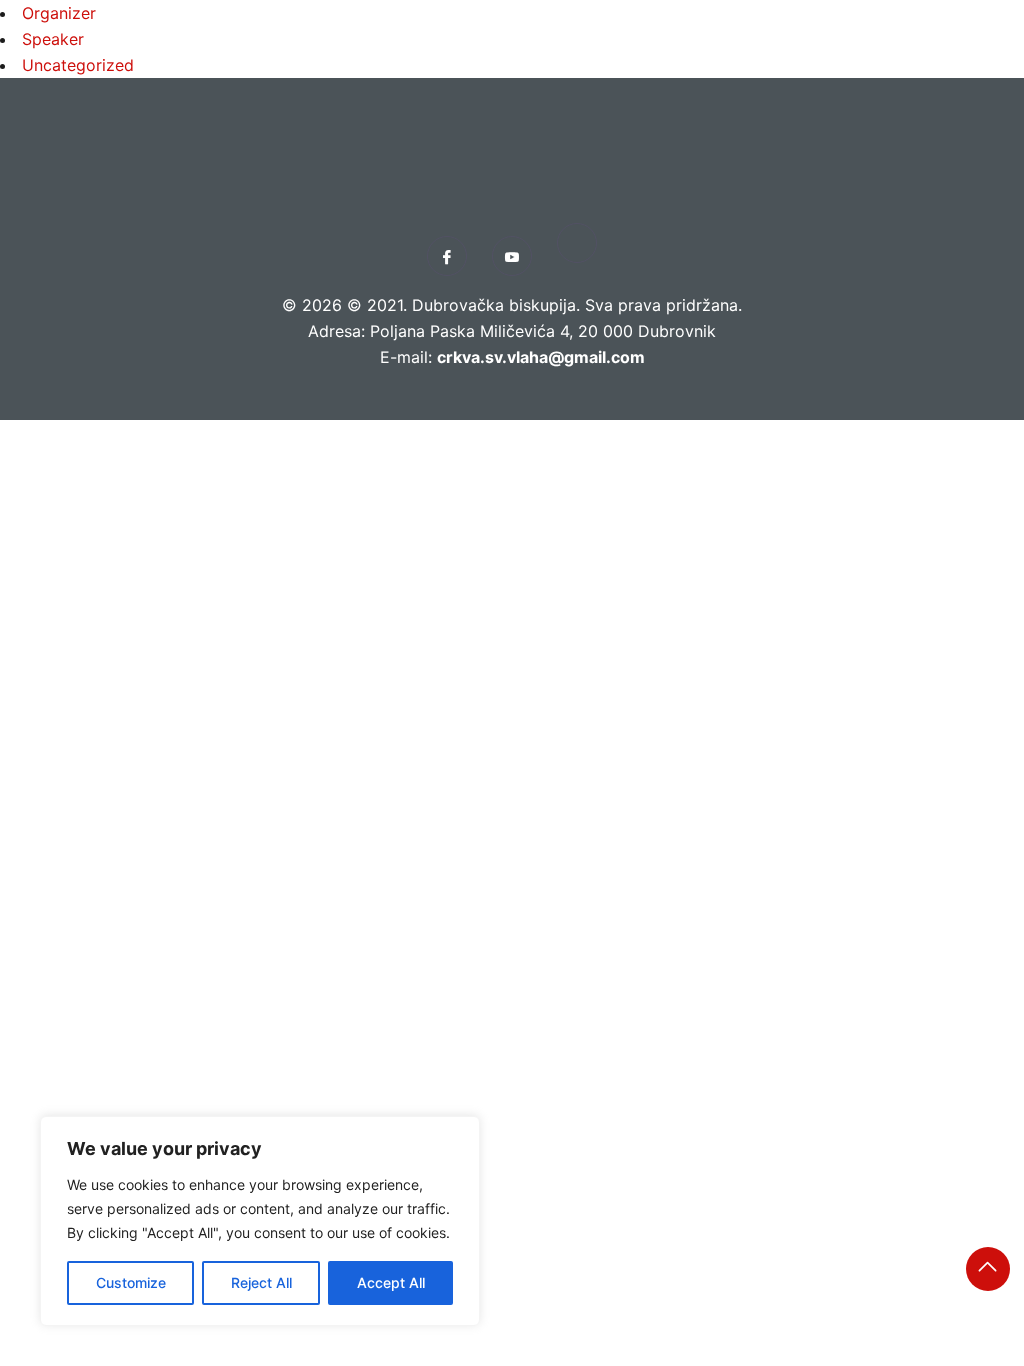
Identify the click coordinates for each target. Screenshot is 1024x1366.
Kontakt (924, 54)
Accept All (391, 1282)
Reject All (261, 1282)
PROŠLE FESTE (802, 54)
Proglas (478, 54)
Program (586, 54)
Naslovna (368, 54)
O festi (686, 54)
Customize (131, 1282)
